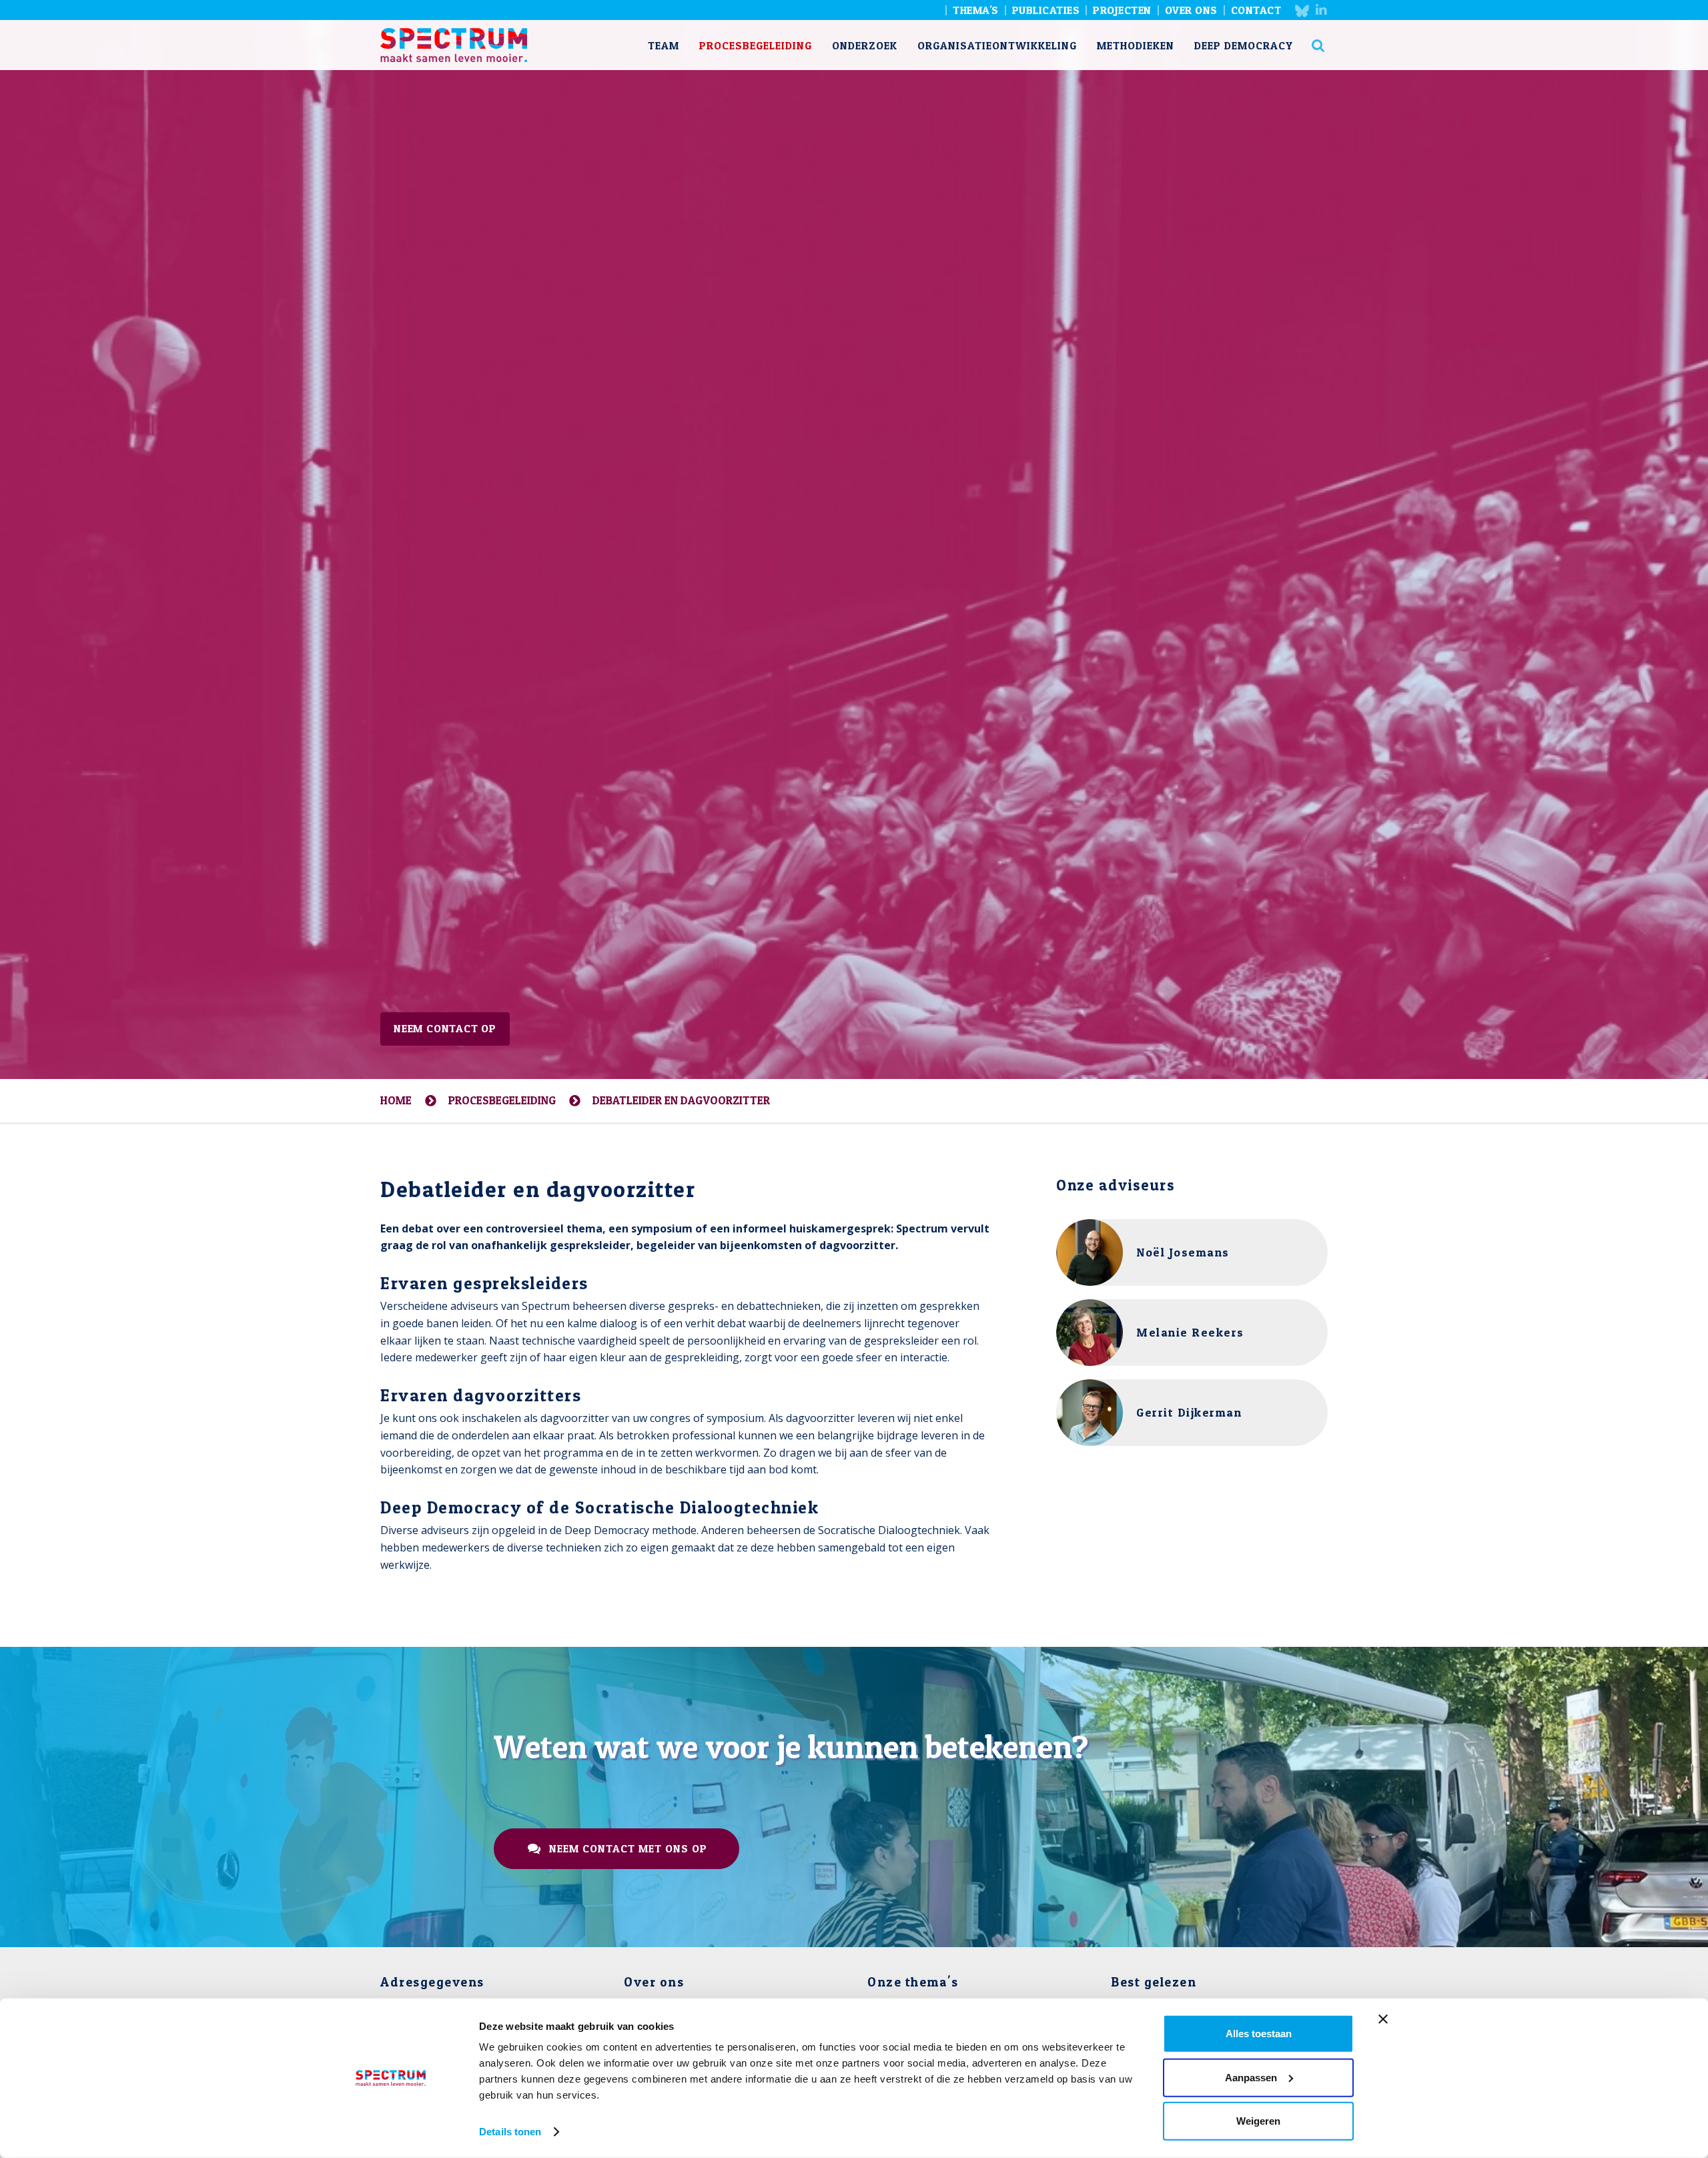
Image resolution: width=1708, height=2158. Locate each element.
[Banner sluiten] (1383, 2019)
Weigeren (1258, 2121)
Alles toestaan (1259, 2034)
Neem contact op (445, 1028)
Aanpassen (1251, 2077)
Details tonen (510, 2132)
